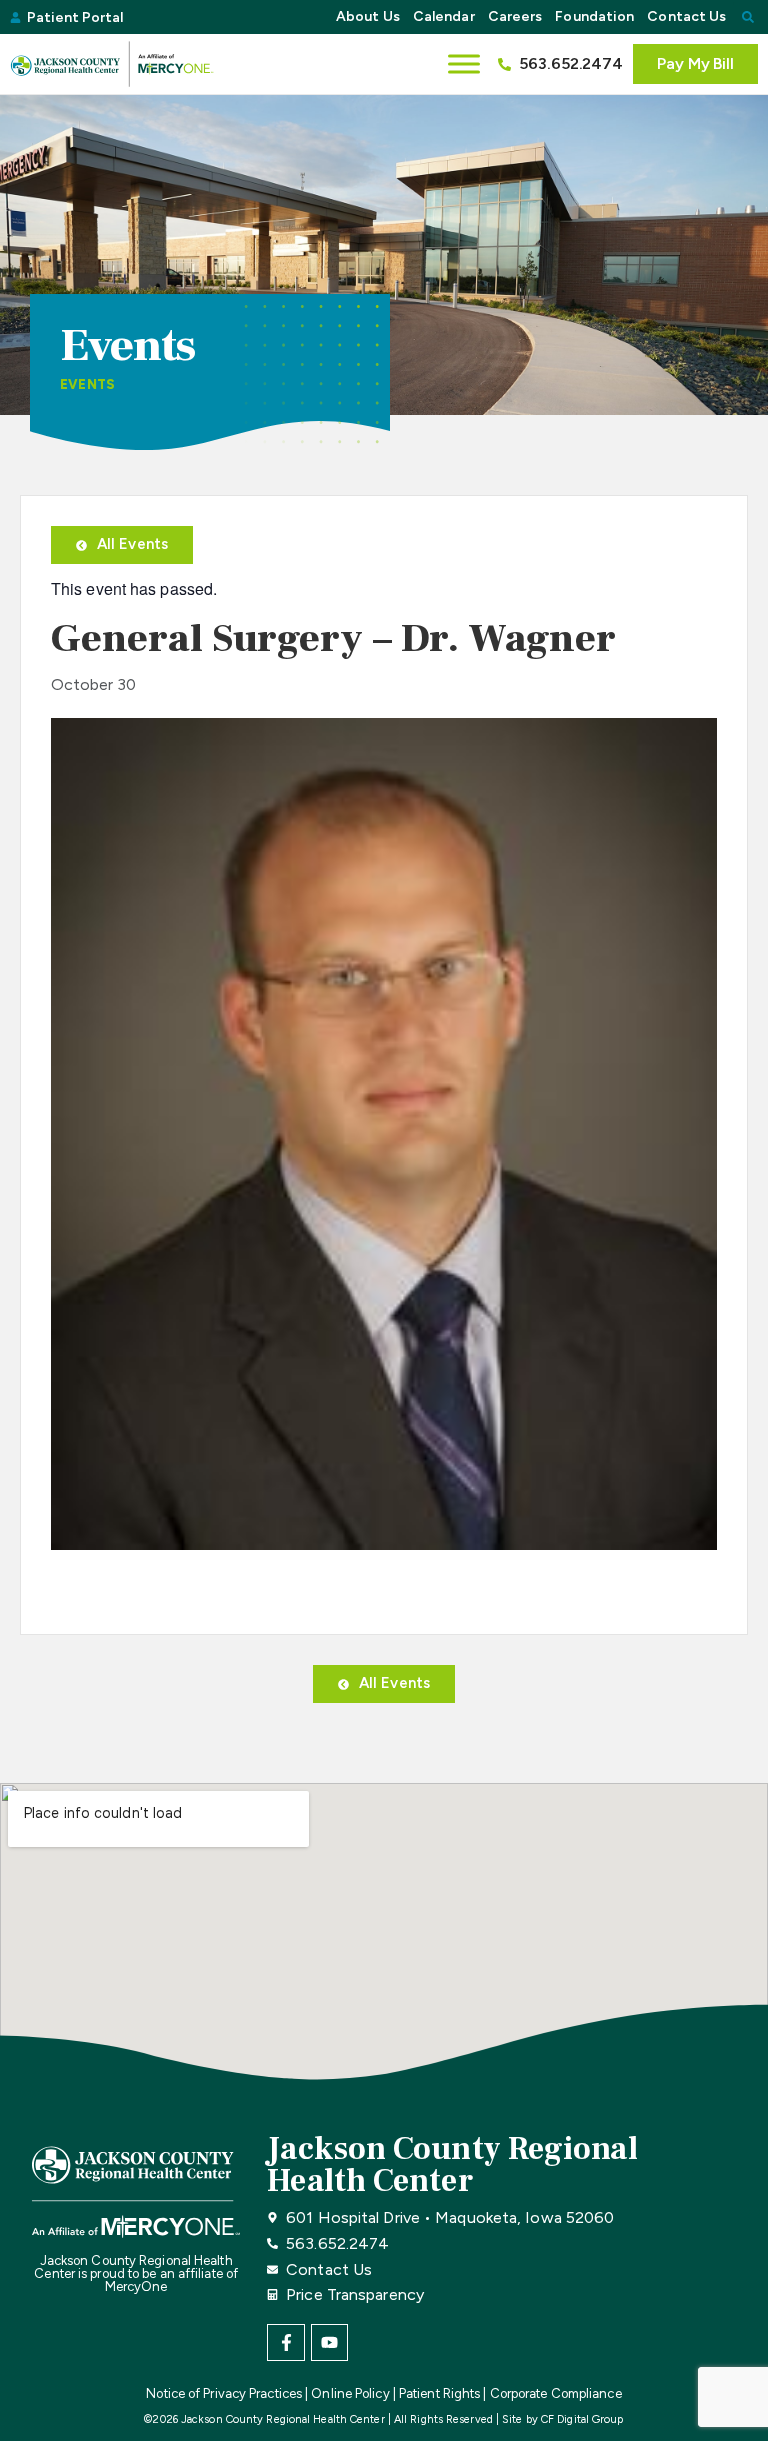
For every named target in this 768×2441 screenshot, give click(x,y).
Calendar (444, 16)
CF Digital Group (582, 2419)
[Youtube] (329, 2342)
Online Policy (350, 2393)
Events (87, 384)
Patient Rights (439, 2393)
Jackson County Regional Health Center (452, 2165)
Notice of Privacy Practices (224, 2393)
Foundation (594, 16)
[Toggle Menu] (464, 63)
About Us (368, 16)
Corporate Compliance (556, 2393)
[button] (748, 17)
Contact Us (686, 16)
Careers (515, 16)
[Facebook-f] (285, 2342)
